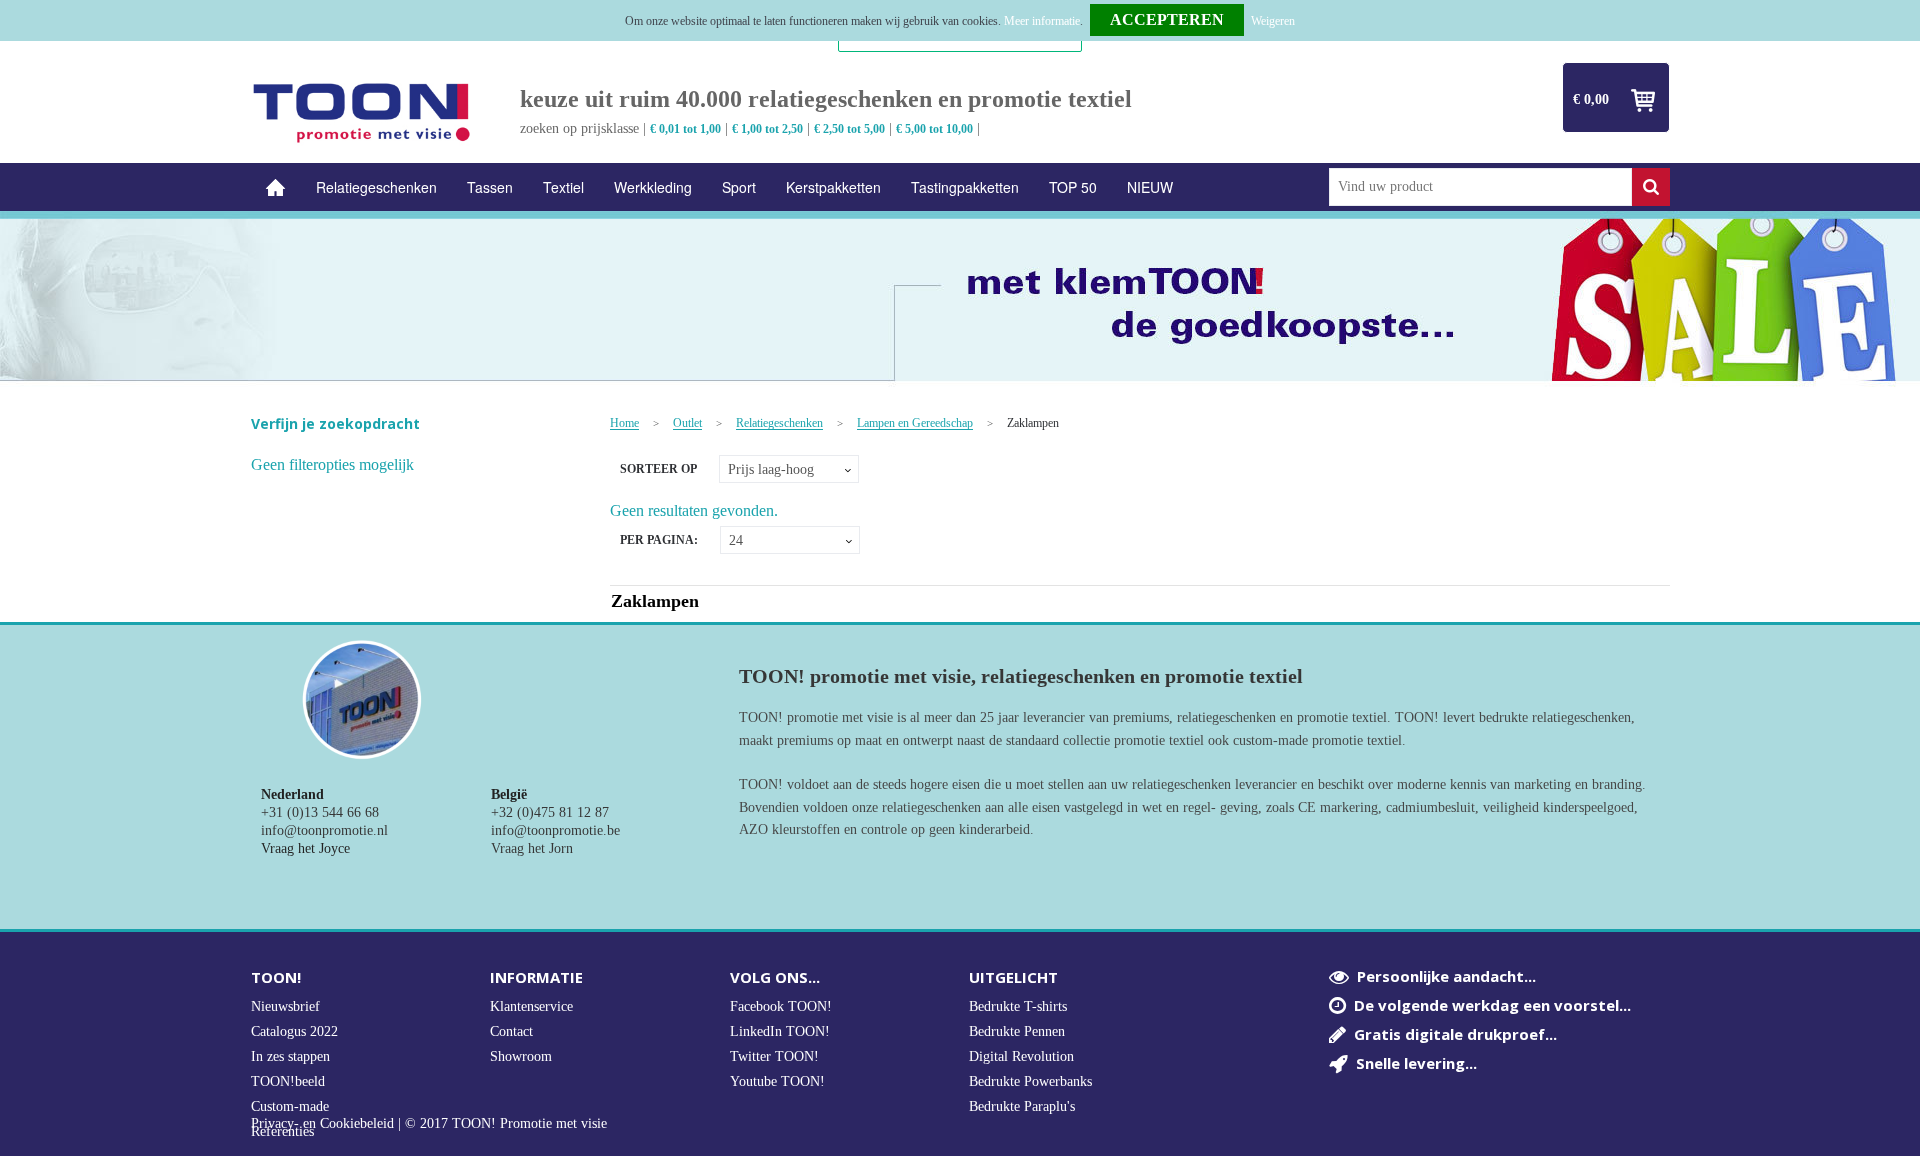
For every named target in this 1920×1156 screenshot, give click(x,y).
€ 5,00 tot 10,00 (934, 129)
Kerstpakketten (833, 187)
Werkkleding (653, 187)
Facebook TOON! (781, 1006)
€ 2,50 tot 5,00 (849, 129)
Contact (511, 1031)
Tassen (490, 187)
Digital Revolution (1021, 1056)
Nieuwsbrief (285, 1006)
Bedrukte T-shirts (1018, 1006)
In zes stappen (290, 1056)
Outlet (687, 423)
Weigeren (1273, 21)
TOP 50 (1073, 187)
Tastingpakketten (965, 187)
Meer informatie (1042, 21)
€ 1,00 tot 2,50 (767, 129)
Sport (739, 187)
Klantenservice (531, 1006)
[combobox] (1480, 187)
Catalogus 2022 (294, 1031)
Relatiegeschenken (376, 187)
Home (276, 187)
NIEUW (1150, 187)
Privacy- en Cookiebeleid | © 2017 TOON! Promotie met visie (429, 1124)
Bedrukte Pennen (1017, 1031)
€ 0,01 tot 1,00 (685, 129)
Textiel (563, 187)
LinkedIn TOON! (780, 1031)
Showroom (521, 1056)
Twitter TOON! (774, 1056)
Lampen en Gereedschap (915, 423)
